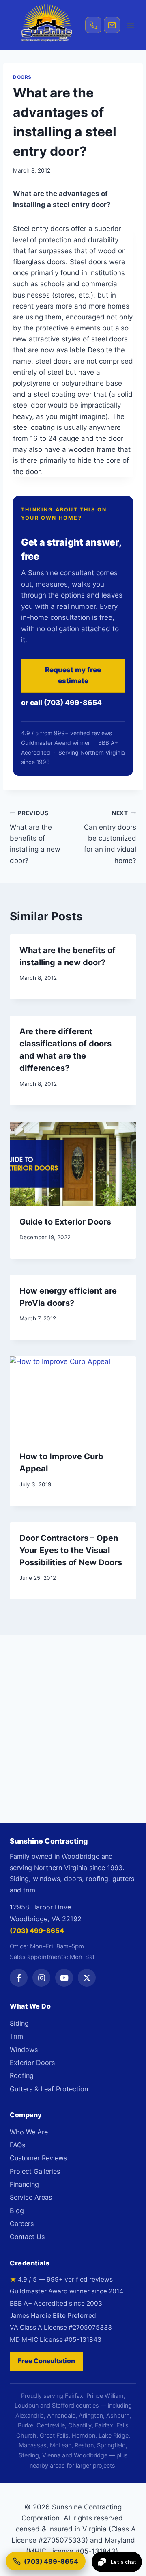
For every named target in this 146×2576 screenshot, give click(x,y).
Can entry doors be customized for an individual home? (110, 837)
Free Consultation (46, 2361)
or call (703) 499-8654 (61, 702)
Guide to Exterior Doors (65, 1222)
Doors (22, 77)
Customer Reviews (38, 2158)
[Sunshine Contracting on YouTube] (64, 1978)
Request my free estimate (73, 675)
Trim (16, 2036)
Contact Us (27, 2237)
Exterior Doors (32, 2063)
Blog (17, 2211)
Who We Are (29, 2132)
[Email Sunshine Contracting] (112, 25)
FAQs (17, 2145)
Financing (24, 2184)
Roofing (22, 2075)
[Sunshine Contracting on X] (87, 1978)
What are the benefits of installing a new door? (35, 837)
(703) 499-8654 (37, 1931)
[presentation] (73, 1164)
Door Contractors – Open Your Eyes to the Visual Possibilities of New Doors (71, 1550)
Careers (22, 2224)
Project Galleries (35, 2171)
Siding (19, 2023)
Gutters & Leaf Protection (49, 2089)
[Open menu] (131, 25)
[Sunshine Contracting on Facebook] (19, 1978)
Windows (24, 2050)
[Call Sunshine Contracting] (93, 25)
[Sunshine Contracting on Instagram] (41, 1978)
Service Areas (31, 2197)
